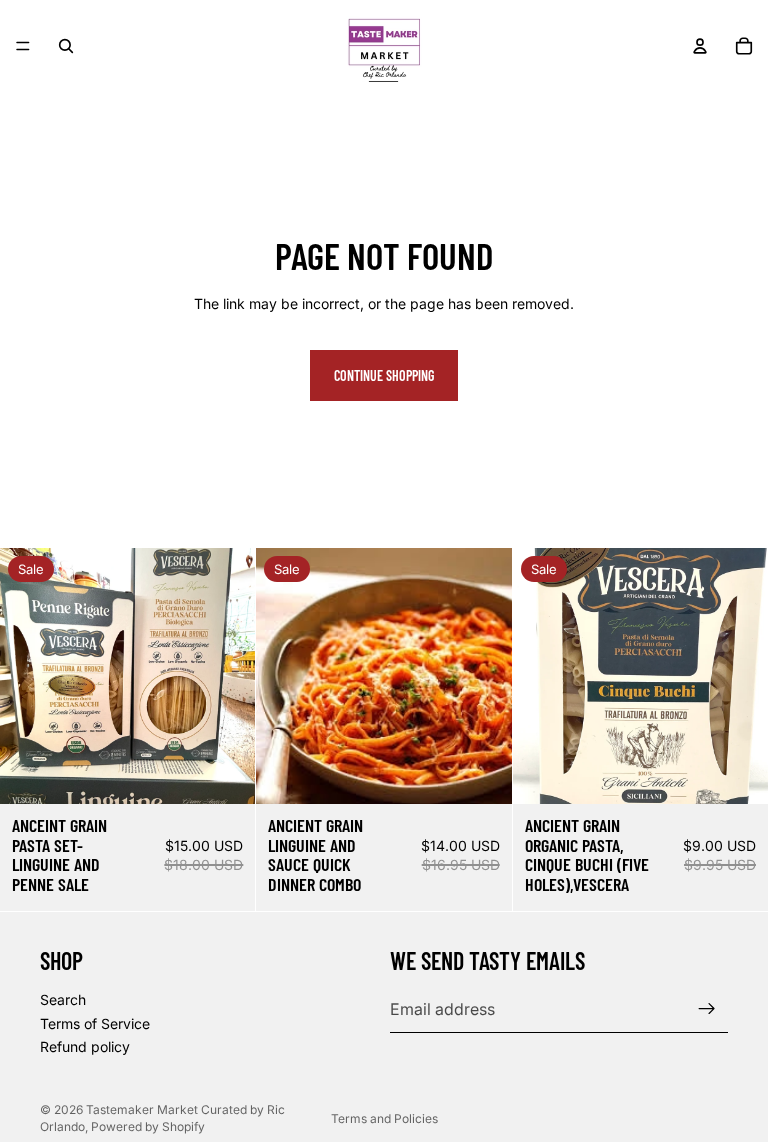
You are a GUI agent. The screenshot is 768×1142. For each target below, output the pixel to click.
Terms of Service (95, 1023)
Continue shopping (384, 375)
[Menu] (23, 46)
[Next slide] (225, 676)
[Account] (700, 46)
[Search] (66, 46)
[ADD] (225, 773)
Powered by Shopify (148, 1126)
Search (63, 999)
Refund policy (85, 1046)
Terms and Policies (384, 1118)
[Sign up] (707, 1009)
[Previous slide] (30, 676)
